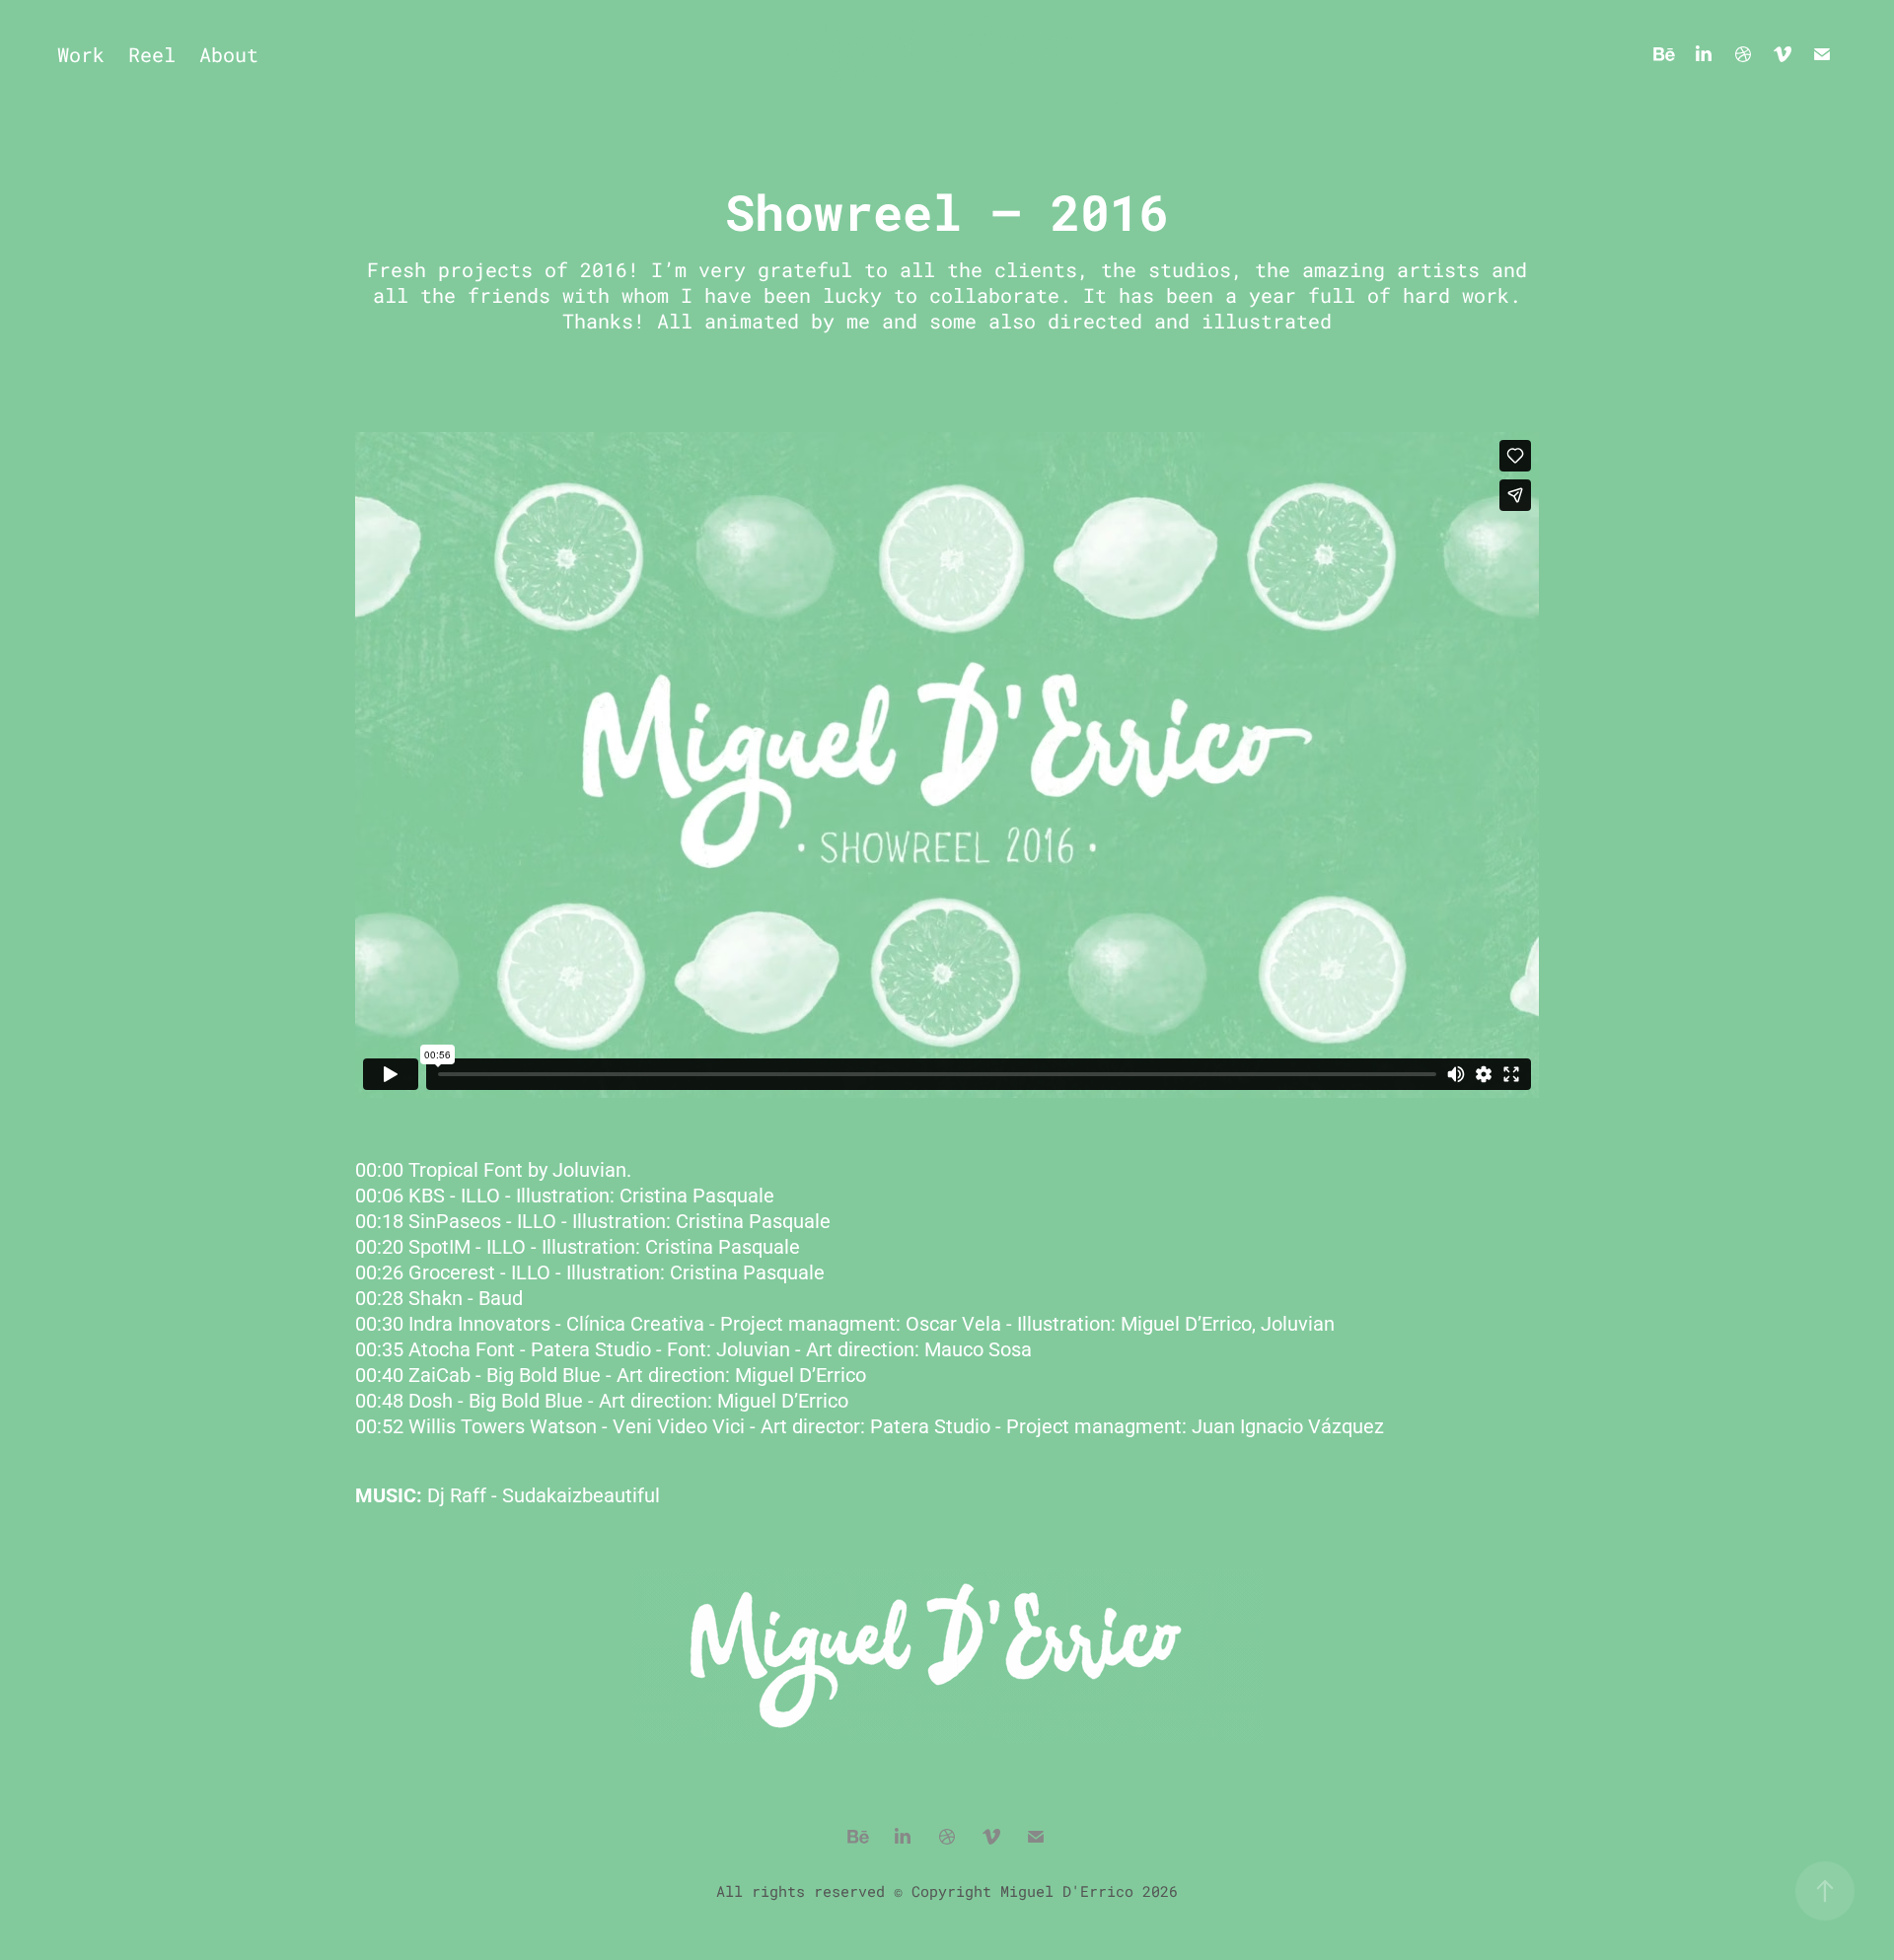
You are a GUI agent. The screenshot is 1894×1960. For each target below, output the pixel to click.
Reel (152, 54)
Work (81, 54)
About (229, 54)
